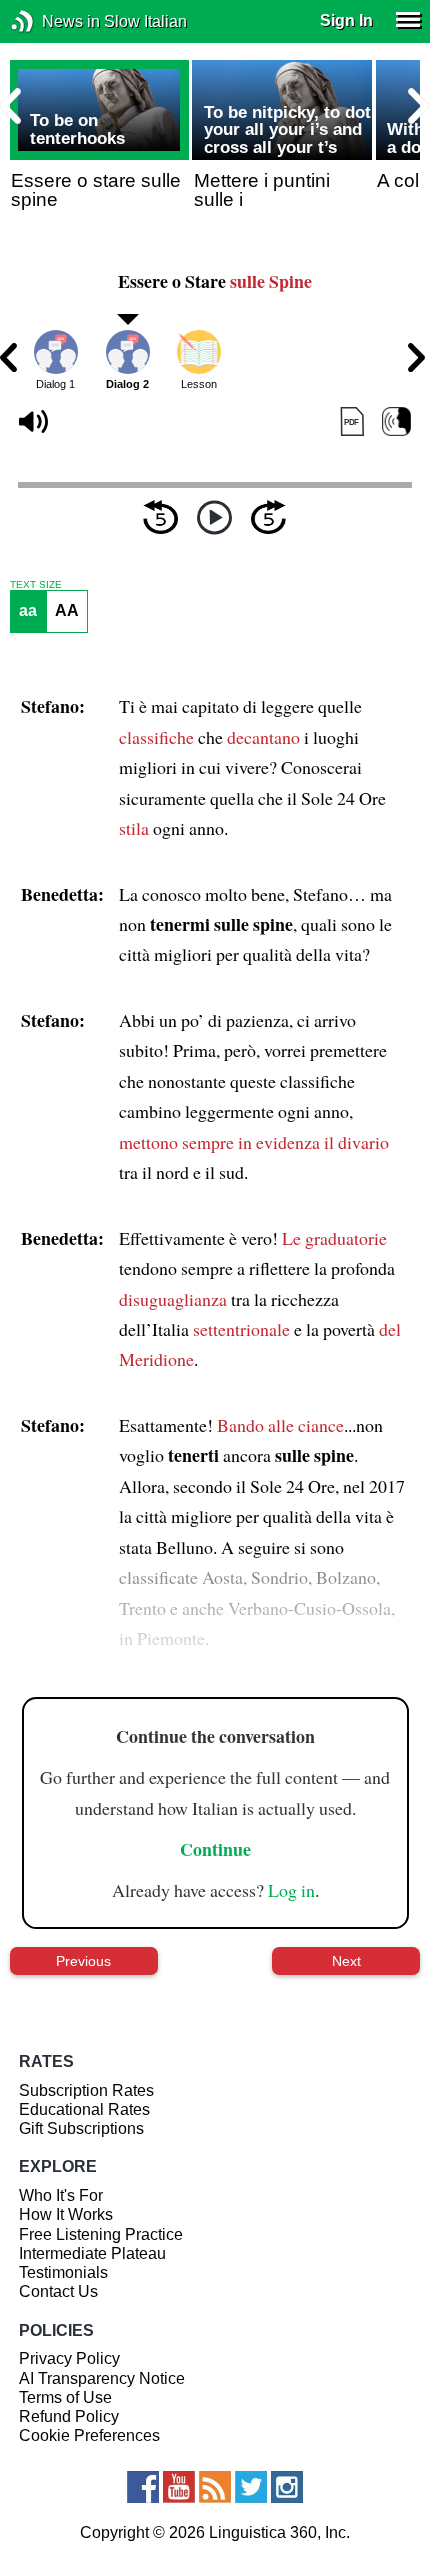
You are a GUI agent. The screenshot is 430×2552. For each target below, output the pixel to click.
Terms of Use (65, 2397)
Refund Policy (69, 2416)
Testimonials (63, 2272)
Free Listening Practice (101, 2234)
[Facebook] (143, 2487)
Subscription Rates (86, 2090)
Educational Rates (84, 2109)
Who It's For (61, 2195)
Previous (83, 1961)
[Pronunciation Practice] (396, 421)
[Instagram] (287, 2487)
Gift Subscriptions (81, 2128)
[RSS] (215, 2487)
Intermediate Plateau (92, 2253)
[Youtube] (179, 2487)
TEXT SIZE (36, 585)
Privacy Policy (69, 2358)
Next (346, 1961)
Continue (215, 1849)
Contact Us (58, 2291)
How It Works (66, 2214)
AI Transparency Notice (102, 2378)
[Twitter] (251, 2487)
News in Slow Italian (52, 21)
